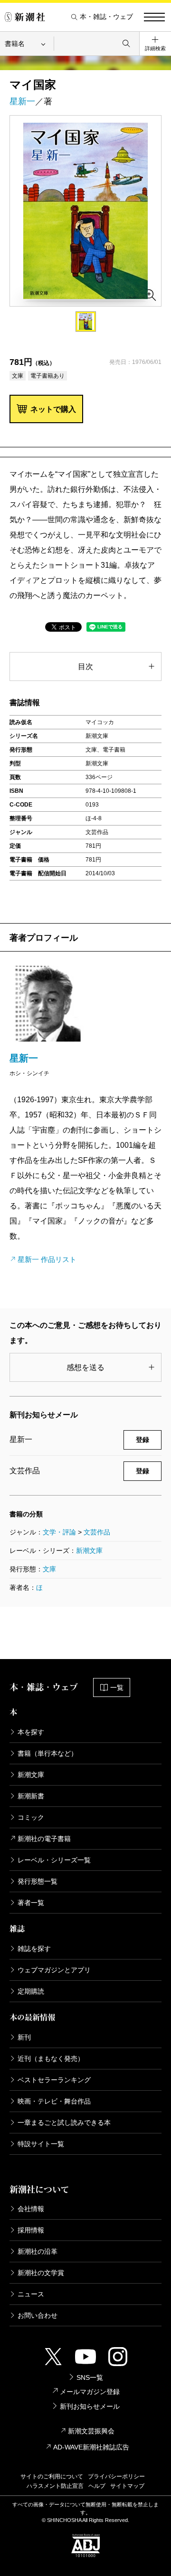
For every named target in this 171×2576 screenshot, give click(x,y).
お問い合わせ (38, 2315)
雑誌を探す (34, 1949)
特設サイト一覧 (41, 2144)
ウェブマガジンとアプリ (54, 1970)
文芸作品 (97, 1532)
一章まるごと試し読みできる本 (64, 2122)
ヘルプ (97, 2486)
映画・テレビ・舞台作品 (54, 2101)
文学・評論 (59, 1532)
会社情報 (31, 2209)
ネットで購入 (53, 409)
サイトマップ (127, 2486)
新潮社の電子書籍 (44, 1839)
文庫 (49, 1569)
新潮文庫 (89, 1551)
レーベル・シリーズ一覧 (54, 1860)
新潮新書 (31, 1796)
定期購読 (31, 1991)
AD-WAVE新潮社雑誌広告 (91, 2447)
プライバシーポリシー (116, 2476)
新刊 (24, 2037)
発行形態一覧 (38, 1881)
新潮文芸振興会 (91, 2431)
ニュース (31, 2294)
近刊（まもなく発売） (51, 2059)
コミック (31, 1817)
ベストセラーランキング (54, 2080)
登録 (142, 1440)
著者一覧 (31, 1903)
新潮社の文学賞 (41, 2273)
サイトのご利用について (52, 2476)
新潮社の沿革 (38, 2251)
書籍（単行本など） (47, 1753)
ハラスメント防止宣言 (55, 2486)
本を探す (31, 1732)
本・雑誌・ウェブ (106, 17)
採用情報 (31, 2230)
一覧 (117, 1687)
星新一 (22, 101)
